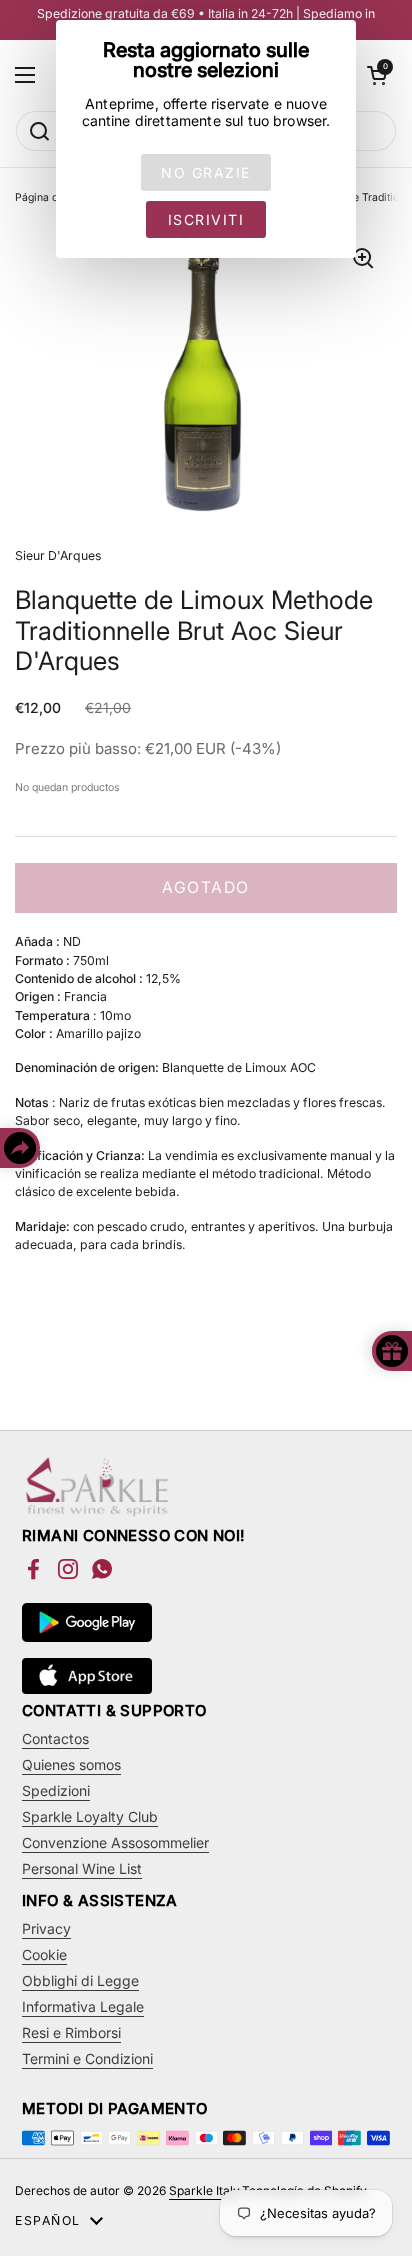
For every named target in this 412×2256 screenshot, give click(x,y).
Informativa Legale (83, 2006)
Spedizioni (56, 1790)
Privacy (46, 1928)
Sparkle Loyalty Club (90, 1816)
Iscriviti (206, 219)
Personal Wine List (82, 1868)
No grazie (206, 172)
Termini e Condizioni (87, 2058)
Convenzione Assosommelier (115, 1842)
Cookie (44, 1954)
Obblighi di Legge (80, 1980)
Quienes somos (71, 1764)
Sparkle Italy (204, 2190)
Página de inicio (54, 197)
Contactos (55, 1738)
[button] (377, 75)
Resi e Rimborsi (71, 2032)
